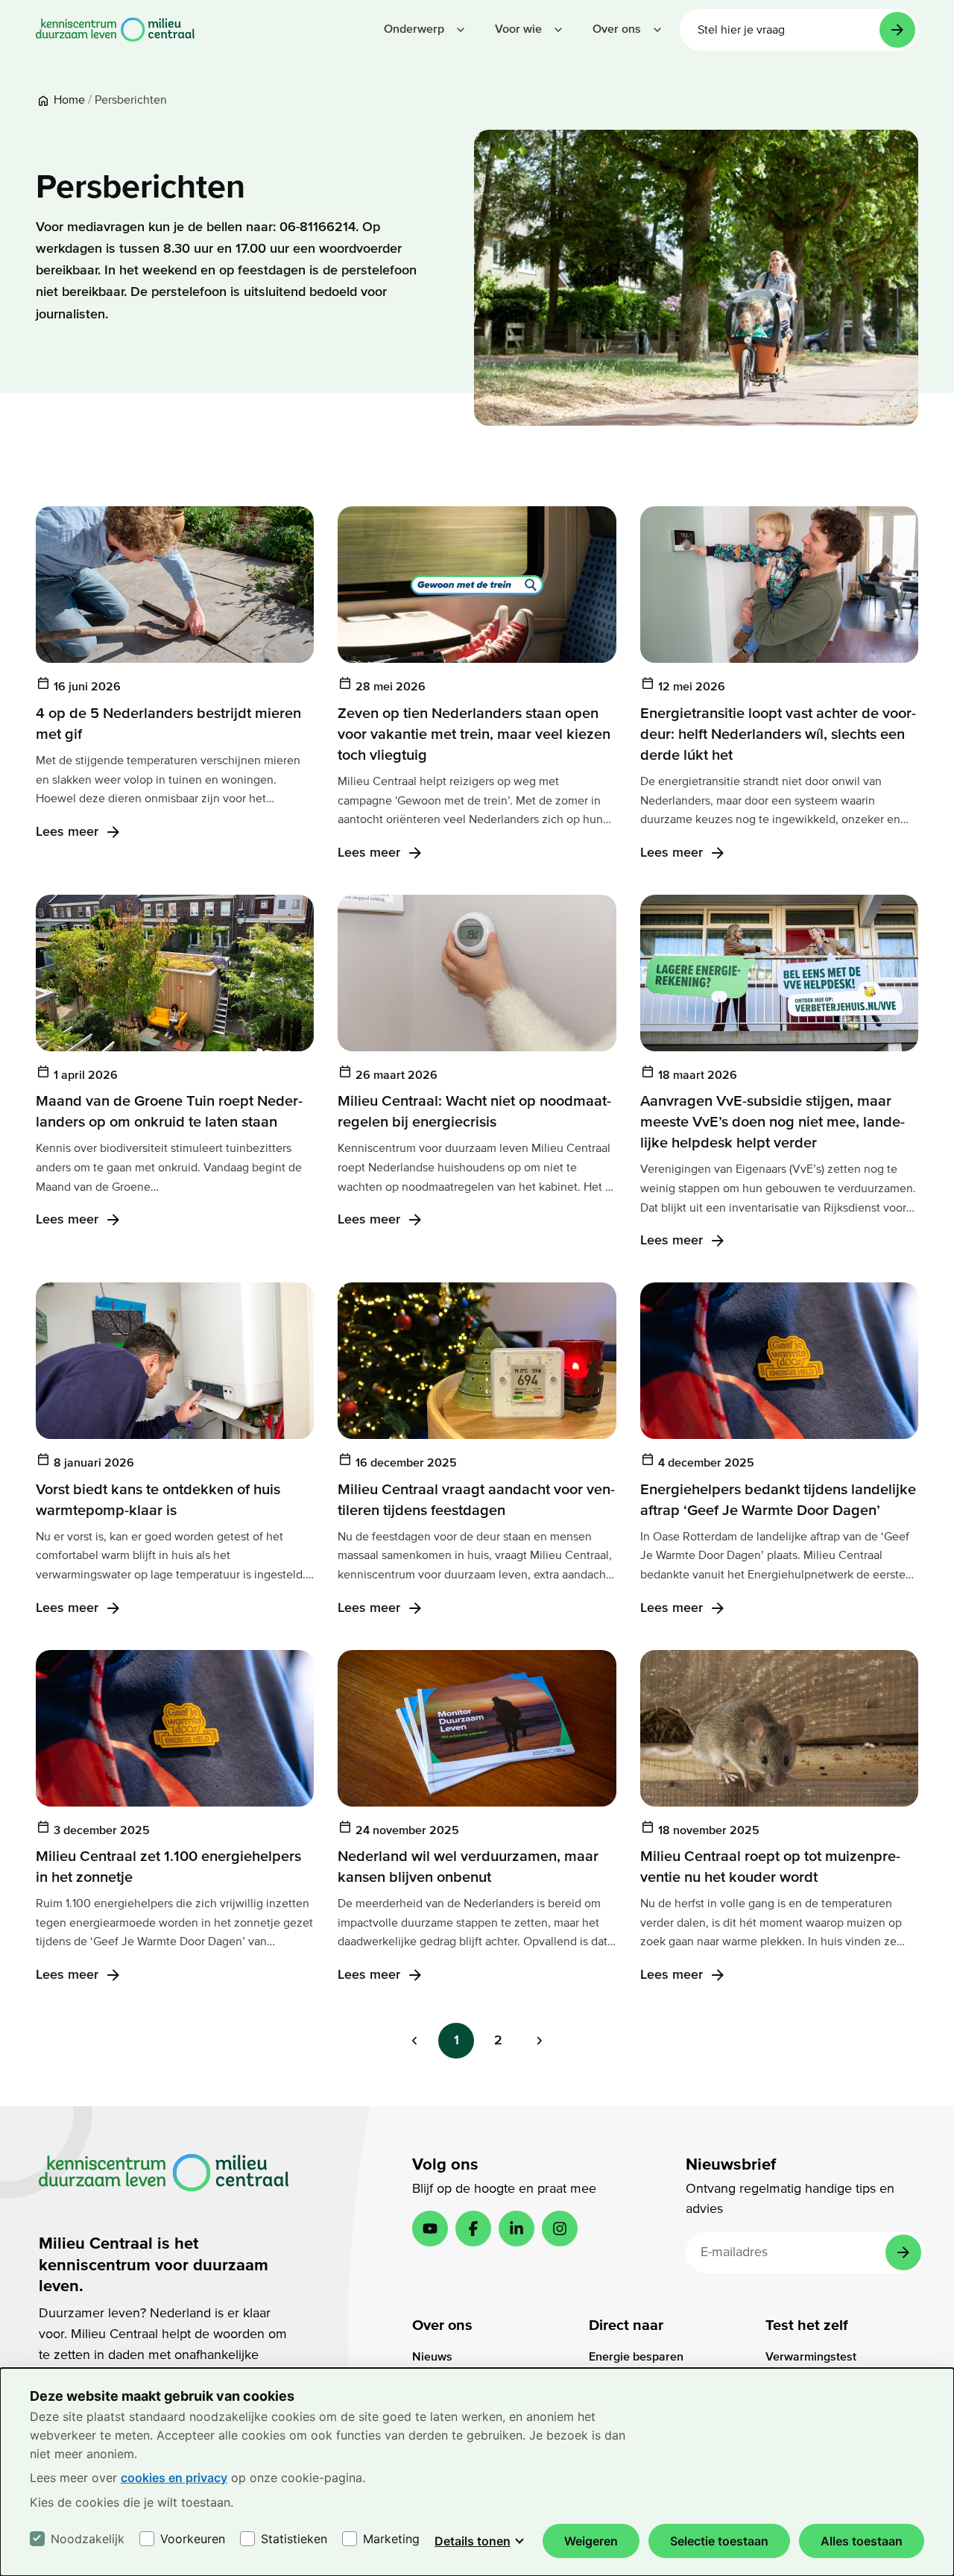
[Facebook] (473, 2229)
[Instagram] (560, 2229)
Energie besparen (636, 2357)
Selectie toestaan (719, 2541)
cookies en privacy (174, 2478)
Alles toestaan (862, 2541)
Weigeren (591, 2541)
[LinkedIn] (517, 2229)
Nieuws (432, 2357)
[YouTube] (430, 2229)
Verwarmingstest (811, 2357)
